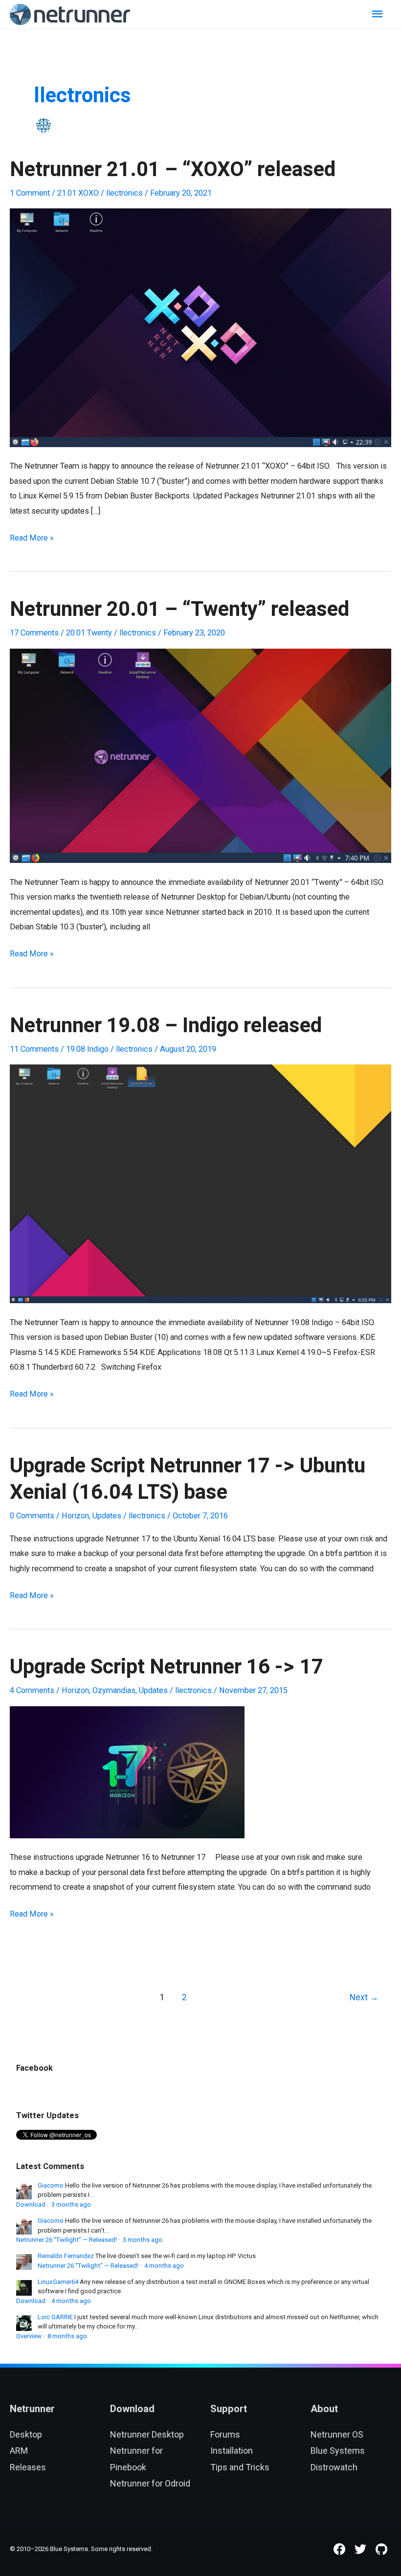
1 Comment (30, 193)
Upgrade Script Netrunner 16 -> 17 (167, 1667)
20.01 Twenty (89, 633)
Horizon (75, 1516)
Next (364, 1997)
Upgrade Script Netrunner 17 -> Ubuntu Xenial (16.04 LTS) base (188, 1480)
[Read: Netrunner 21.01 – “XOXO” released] (200, 327)
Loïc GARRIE (55, 2317)
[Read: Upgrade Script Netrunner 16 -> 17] (127, 1772)
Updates (107, 1516)
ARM (19, 2451)
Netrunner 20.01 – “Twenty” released (179, 610)
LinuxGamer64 (58, 2282)
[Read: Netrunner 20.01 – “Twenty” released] (200, 755)
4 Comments (32, 1690)
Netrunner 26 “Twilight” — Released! (67, 2240)
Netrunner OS (337, 2434)
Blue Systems (338, 2451)
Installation (232, 2451)
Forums (225, 2434)
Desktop (26, 2434)
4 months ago (164, 2266)
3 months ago (71, 2204)
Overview (29, 2336)
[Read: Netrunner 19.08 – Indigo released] (200, 1184)
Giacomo (51, 2185)
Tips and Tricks (240, 2467)
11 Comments (34, 1049)
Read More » (32, 539)
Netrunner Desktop (147, 2434)
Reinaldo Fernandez (66, 2256)
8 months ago (67, 2336)
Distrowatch (334, 2467)
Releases (28, 2467)
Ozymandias (114, 1690)
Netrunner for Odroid (150, 2483)
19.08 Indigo (87, 1049)
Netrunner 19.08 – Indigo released (166, 1026)
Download (31, 2204)
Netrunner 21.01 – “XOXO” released (173, 170)
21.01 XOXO (78, 193)
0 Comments (32, 1516)
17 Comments (34, 633)
